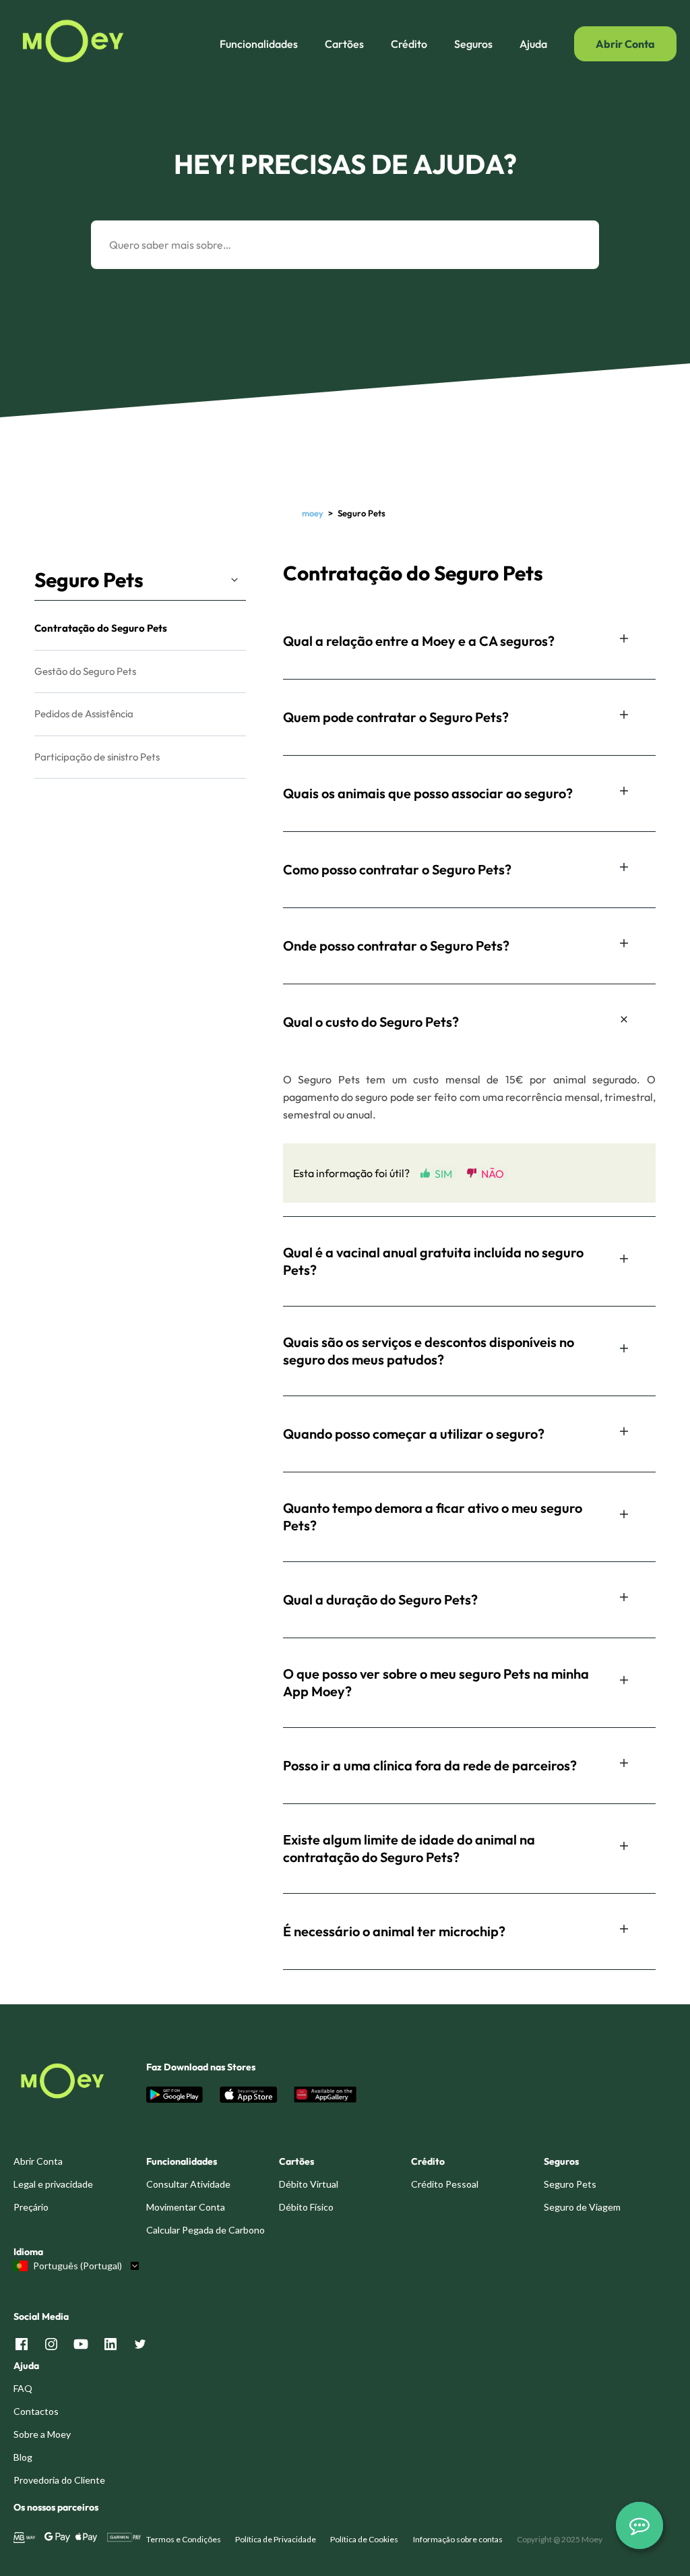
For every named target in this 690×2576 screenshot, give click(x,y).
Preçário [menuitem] (31, 2207)
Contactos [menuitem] (36, 2411)
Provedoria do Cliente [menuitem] (59, 2480)
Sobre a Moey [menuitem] (42, 2434)
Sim (443, 1173)
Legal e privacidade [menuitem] (53, 2184)
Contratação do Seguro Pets (101, 628)
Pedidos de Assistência (84, 714)
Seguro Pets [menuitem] (570, 2184)
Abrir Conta (625, 44)
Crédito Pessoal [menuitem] (445, 2184)
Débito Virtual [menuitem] (309, 2184)
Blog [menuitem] (23, 2457)
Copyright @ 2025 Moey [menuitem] (560, 2539)
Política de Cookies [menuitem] (364, 2539)
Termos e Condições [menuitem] (184, 2539)
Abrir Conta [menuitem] (38, 2161)
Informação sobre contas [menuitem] (458, 2539)
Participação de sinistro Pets (97, 757)
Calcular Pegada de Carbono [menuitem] (206, 2230)
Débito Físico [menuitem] (306, 2207)
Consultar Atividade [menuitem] (188, 2184)
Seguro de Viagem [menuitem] (582, 2207)
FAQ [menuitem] (23, 2388)
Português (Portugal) (77, 2266)
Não (493, 1173)
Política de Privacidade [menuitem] (276, 2539)
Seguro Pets (89, 580)
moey (313, 513)
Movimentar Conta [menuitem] (186, 2207)
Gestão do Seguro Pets (85, 671)
